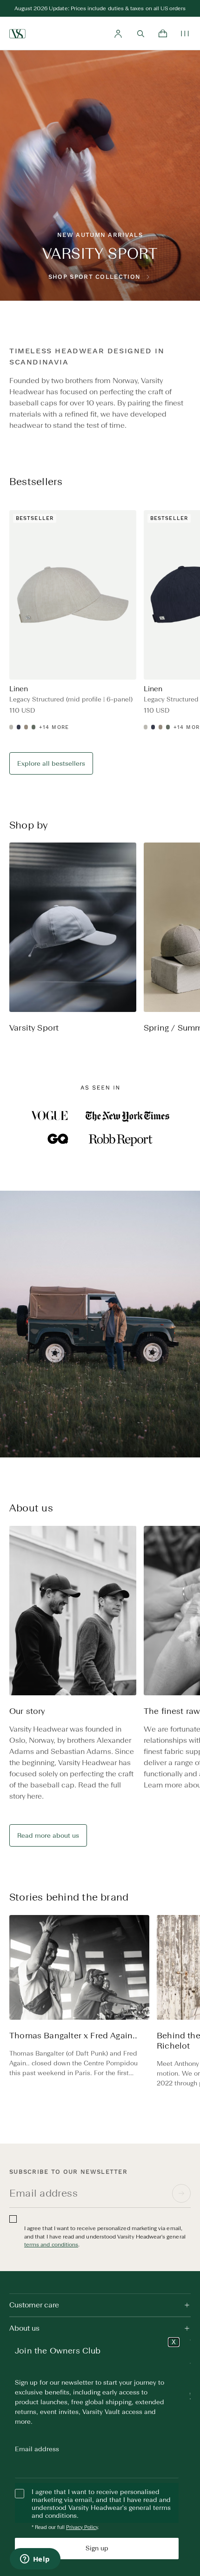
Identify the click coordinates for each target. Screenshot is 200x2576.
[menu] (185, 34)
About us (24, 2328)
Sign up (97, 2548)
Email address (37, 2449)
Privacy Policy (82, 2527)
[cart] (163, 34)
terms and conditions (51, 2245)
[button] (186, 948)
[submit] (181, 2193)
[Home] (17, 34)
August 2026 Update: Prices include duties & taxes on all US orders (100, 8)
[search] (140, 34)
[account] (118, 34)
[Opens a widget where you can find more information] (35, 2560)
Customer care (34, 2305)
